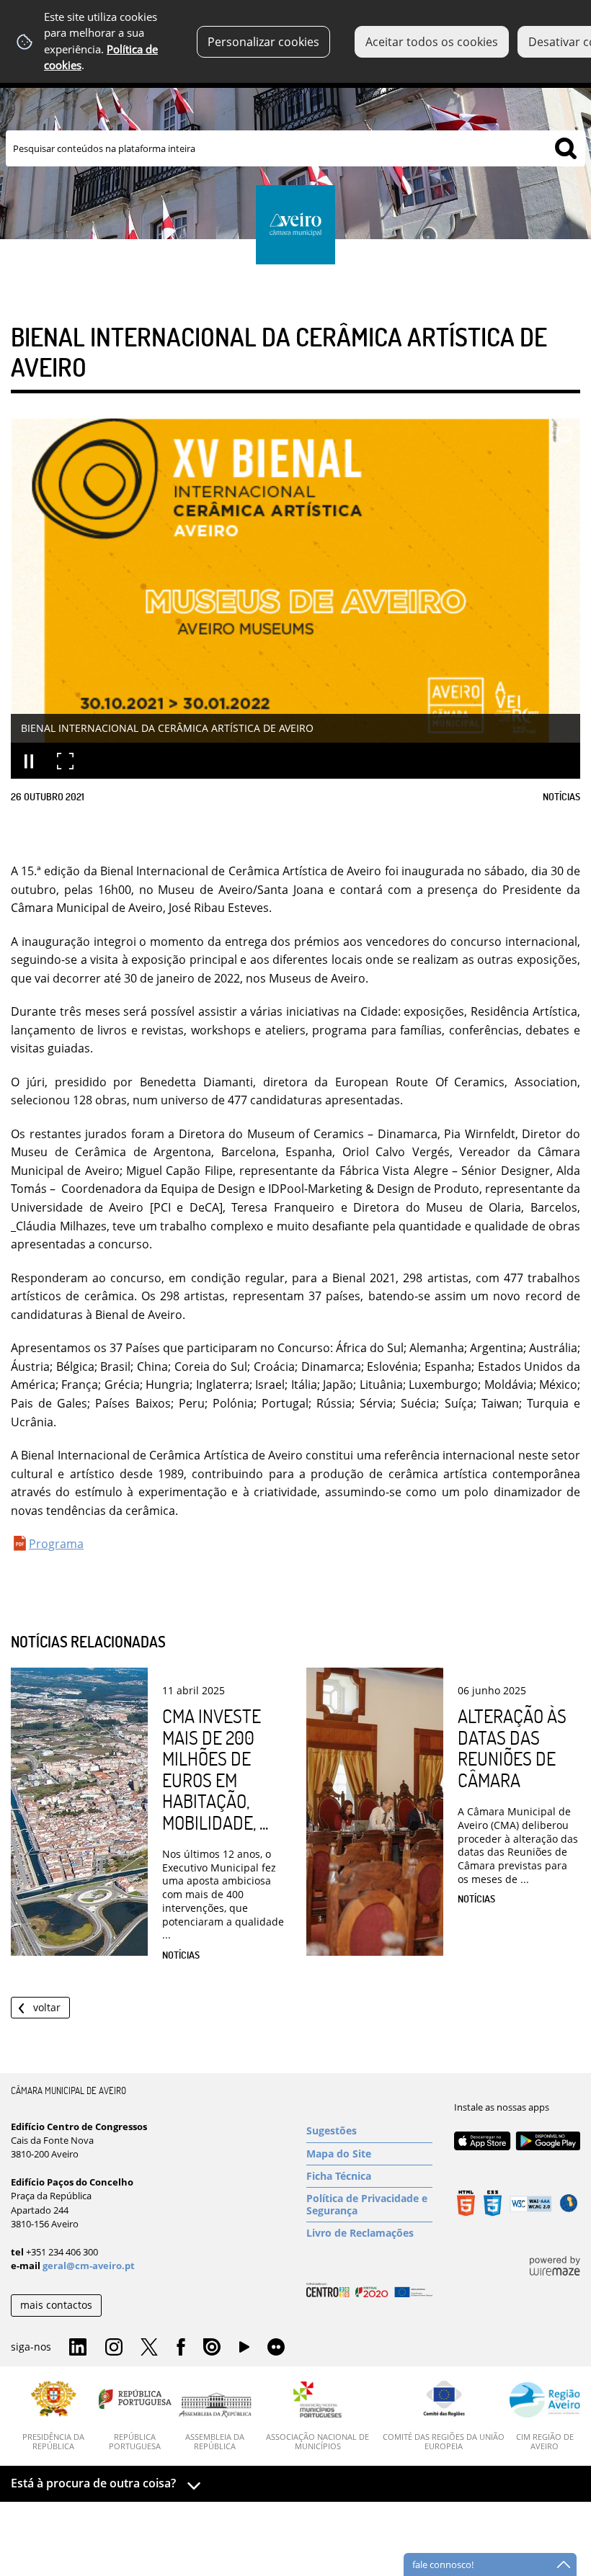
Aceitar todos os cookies (432, 42)
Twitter (149, 2348)
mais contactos (56, 2305)
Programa (56, 1544)
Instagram (114, 2348)
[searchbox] (295, 148)
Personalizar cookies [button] (263, 42)
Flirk (276, 2348)
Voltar (47, 2007)
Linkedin (78, 2348)
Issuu (212, 2348)
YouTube (244, 2351)
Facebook (181, 2348)
